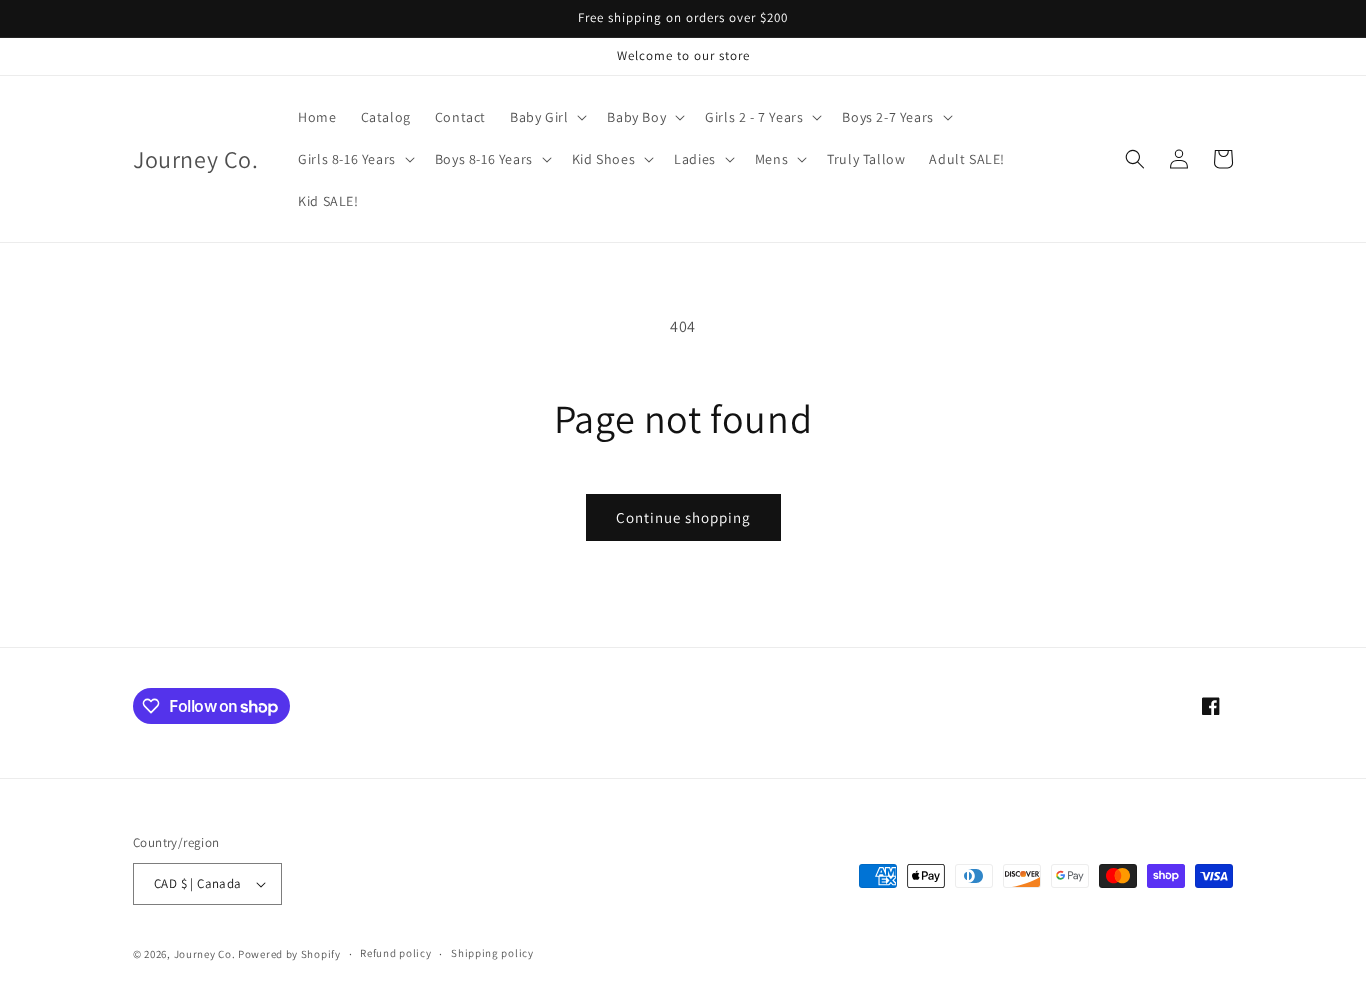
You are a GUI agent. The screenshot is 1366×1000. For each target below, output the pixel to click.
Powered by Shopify (289, 954)
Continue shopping (683, 517)
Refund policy (395, 953)
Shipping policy (492, 953)
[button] (546, 117)
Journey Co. (205, 954)
